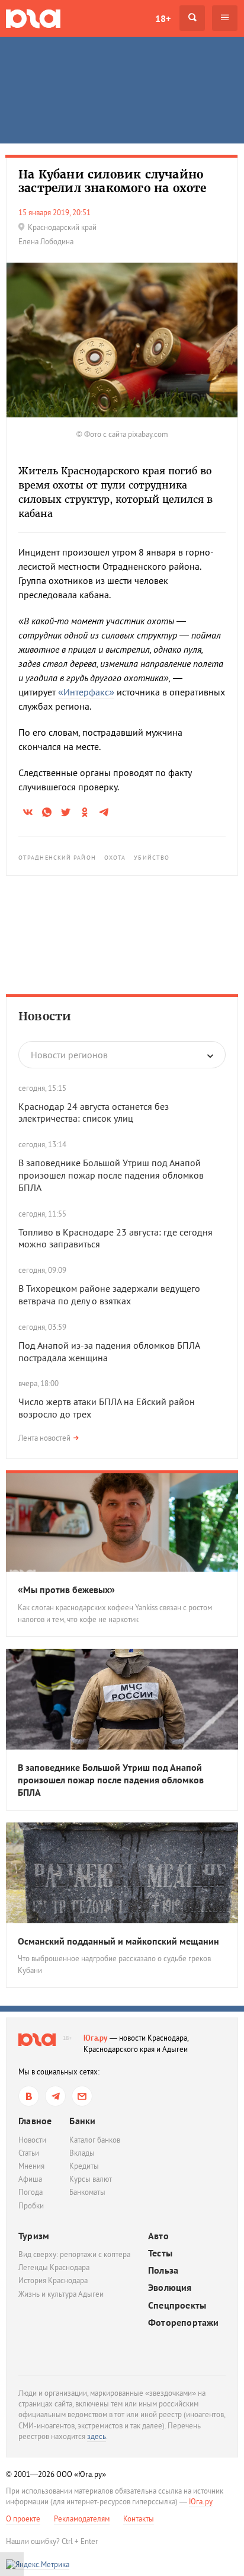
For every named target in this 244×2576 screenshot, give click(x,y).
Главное (35, 2121)
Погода (30, 2192)
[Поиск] (192, 18)
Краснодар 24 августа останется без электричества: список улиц (94, 1113)
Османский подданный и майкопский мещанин (118, 1941)
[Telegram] (55, 2096)
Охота (115, 858)
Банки (82, 2121)
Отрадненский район (57, 858)
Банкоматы (87, 2192)
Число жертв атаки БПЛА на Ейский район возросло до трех (107, 1408)
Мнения (31, 2166)
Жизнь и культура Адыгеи (61, 2294)
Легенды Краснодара (54, 2267)
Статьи (29, 2153)
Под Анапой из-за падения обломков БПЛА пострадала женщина (109, 1351)
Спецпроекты (177, 2305)
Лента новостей (44, 1438)
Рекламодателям (82, 2519)
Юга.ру (96, 2038)
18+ (163, 18)
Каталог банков (95, 2140)
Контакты (139, 2519)
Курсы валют (91, 2179)
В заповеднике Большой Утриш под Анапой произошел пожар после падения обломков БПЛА (111, 1175)
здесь (97, 2436)
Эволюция (170, 2288)
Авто (158, 2236)
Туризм (34, 2236)
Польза (163, 2270)
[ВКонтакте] (29, 2096)
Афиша (30, 2179)
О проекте (23, 2519)
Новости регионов (69, 1055)
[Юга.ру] (33, 18)
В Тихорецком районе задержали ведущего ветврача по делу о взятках (109, 1295)
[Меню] (225, 18)
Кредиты (84, 2166)
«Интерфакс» (86, 692)
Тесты (160, 2253)
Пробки (31, 2206)
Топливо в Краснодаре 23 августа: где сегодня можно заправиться (115, 1238)
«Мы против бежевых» (66, 1589)
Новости (45, 1016)
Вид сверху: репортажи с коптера (74, 2254)
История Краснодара (53, 2280)
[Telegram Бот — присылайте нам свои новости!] (82, 2096)
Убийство (152, 858)
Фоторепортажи (184, 2323)
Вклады (82, 2153)
